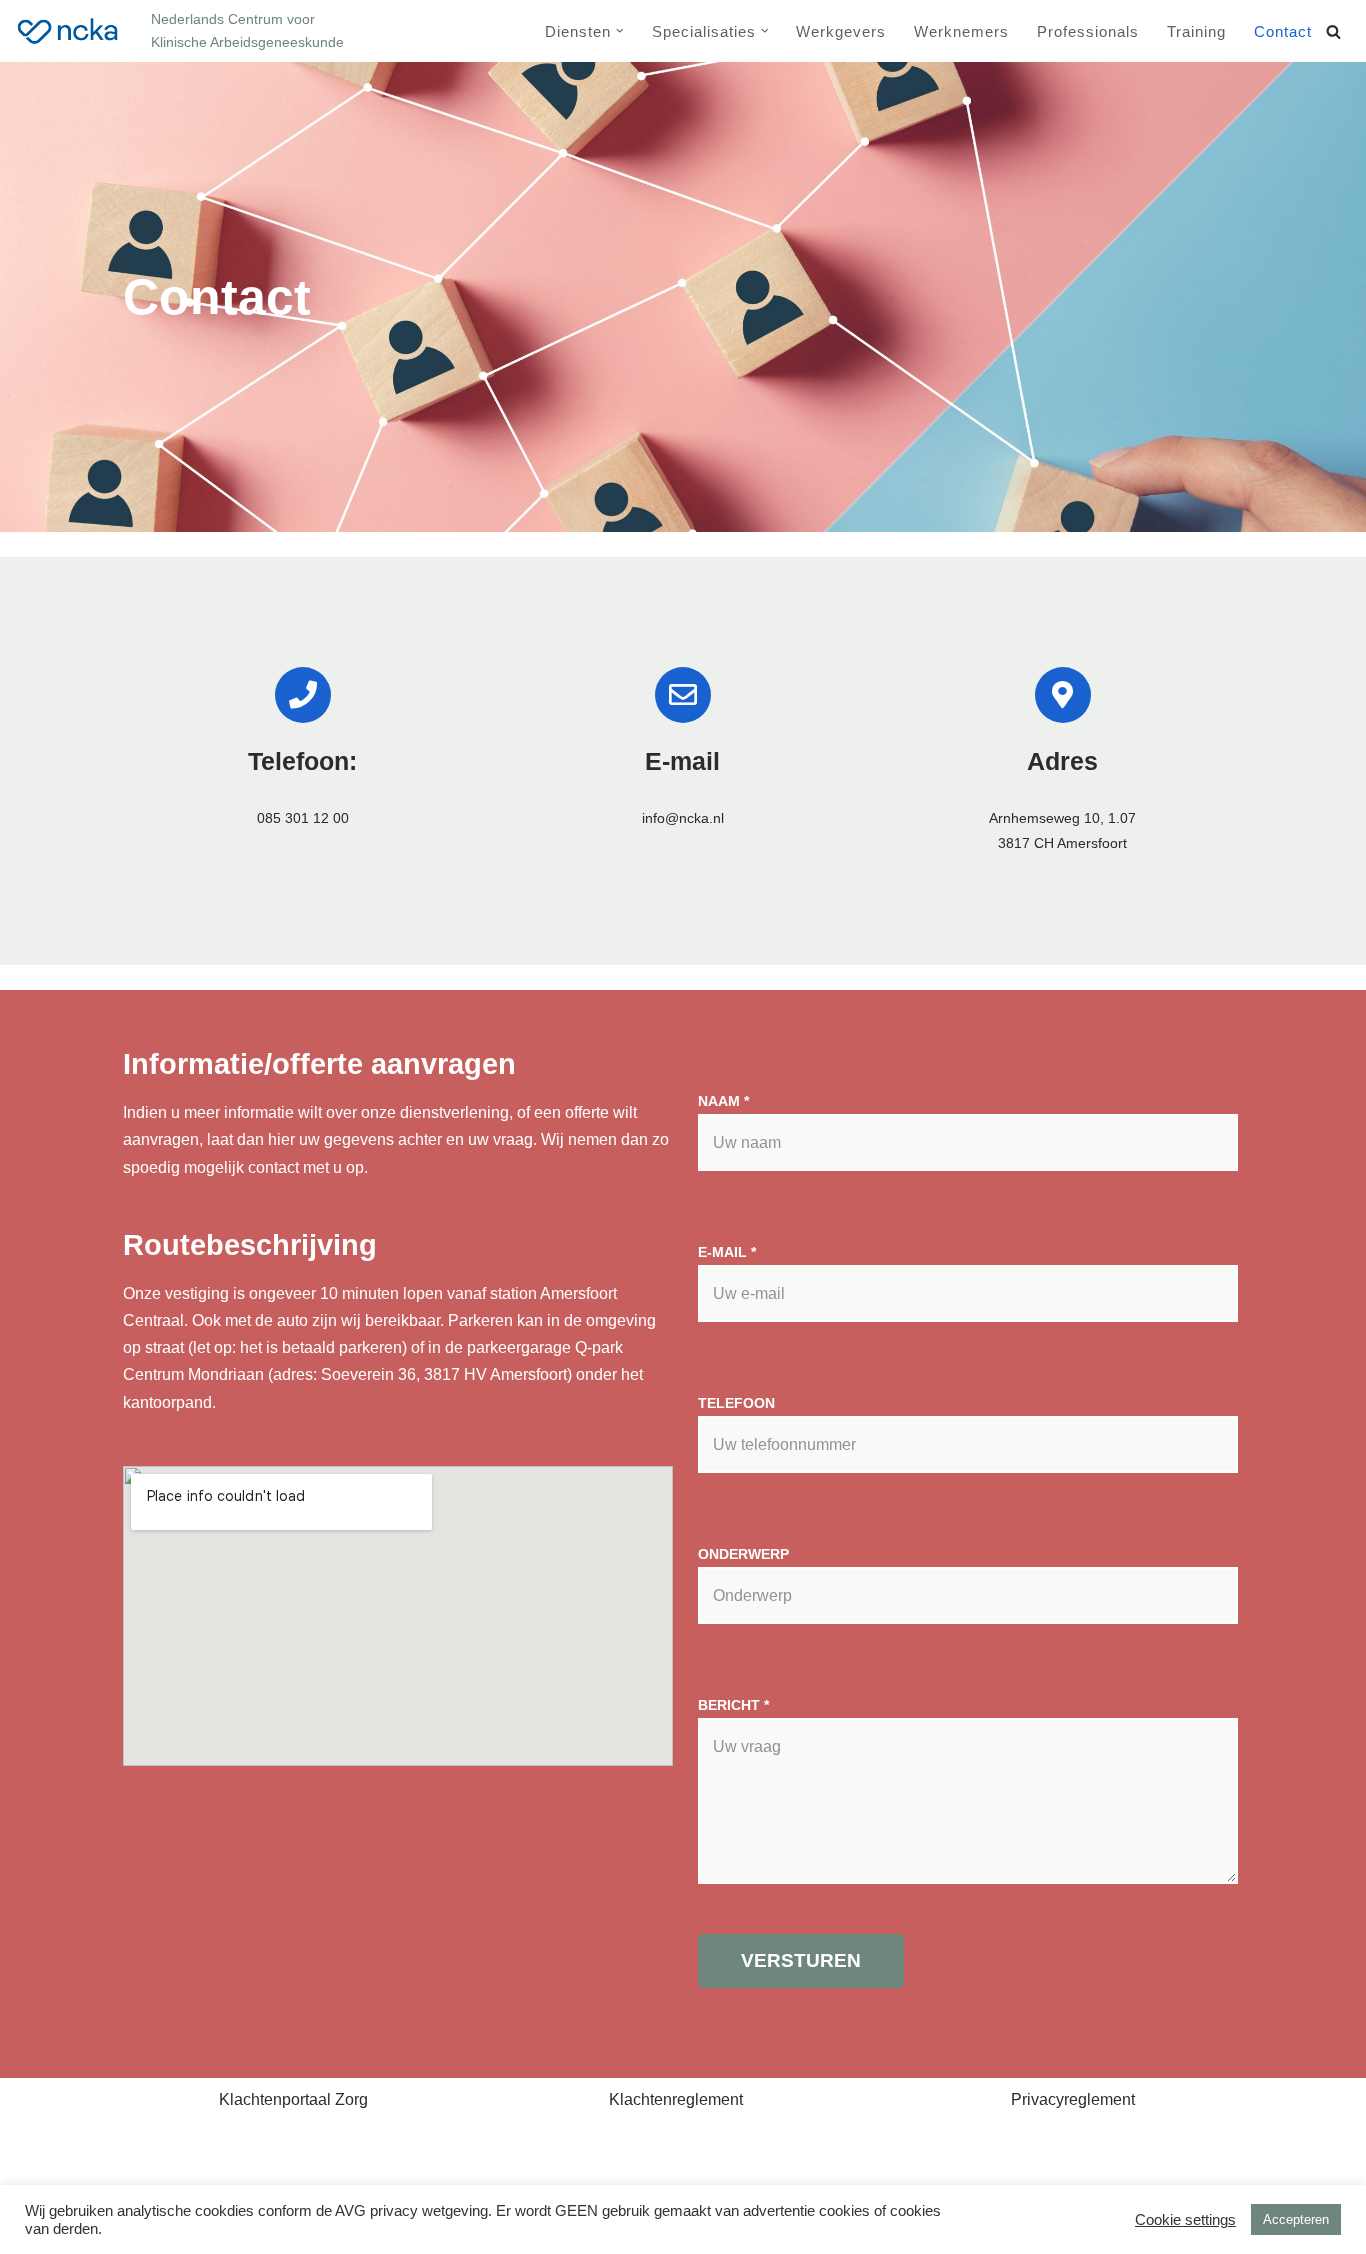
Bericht (733, 1705)
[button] (620, 31)
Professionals (1088, 31)
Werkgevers (841, 31)
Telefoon (736, 1403)
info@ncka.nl (683, 818)
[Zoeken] (1333, 31)
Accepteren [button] (1296, 2219)
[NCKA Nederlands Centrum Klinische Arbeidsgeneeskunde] (68, 31)
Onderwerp (743, 1554)
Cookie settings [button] (1185, 2220)
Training (1196, 31)
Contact (1283, 31)
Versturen (801, 1960)
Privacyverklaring (340, 2174)
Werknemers (961, 31)
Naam (723, 1101)
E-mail (727, 1252)
